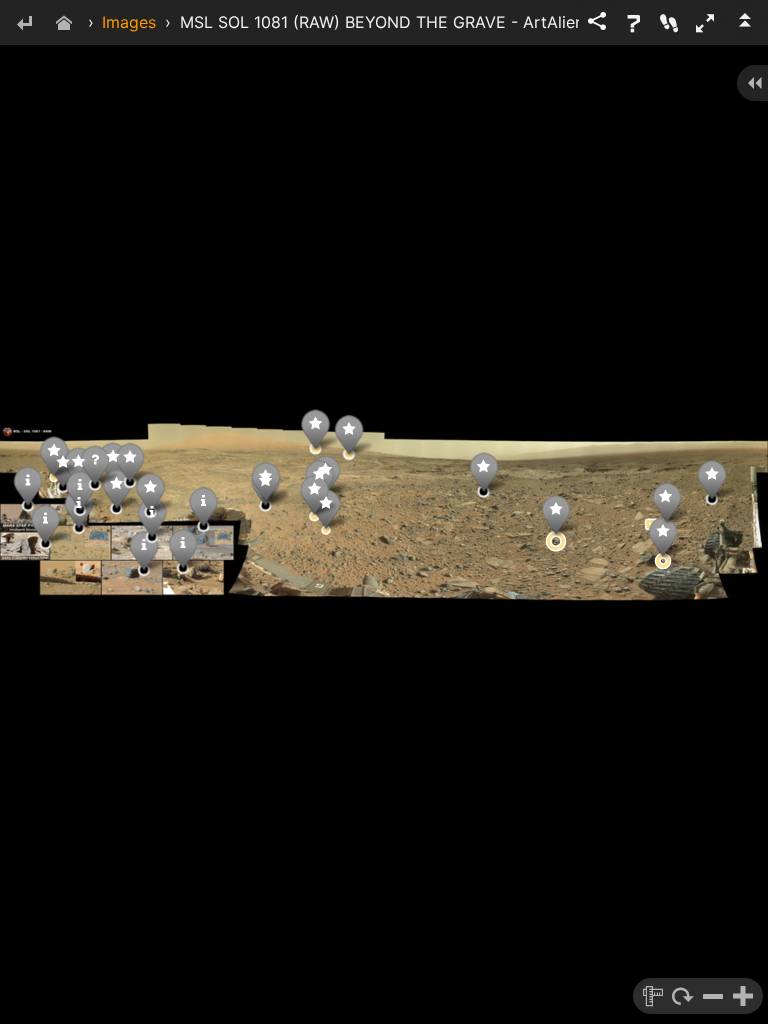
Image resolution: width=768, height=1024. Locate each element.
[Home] (64, 24)
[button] (705, 23)
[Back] (24, 24)
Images (129, 22)
